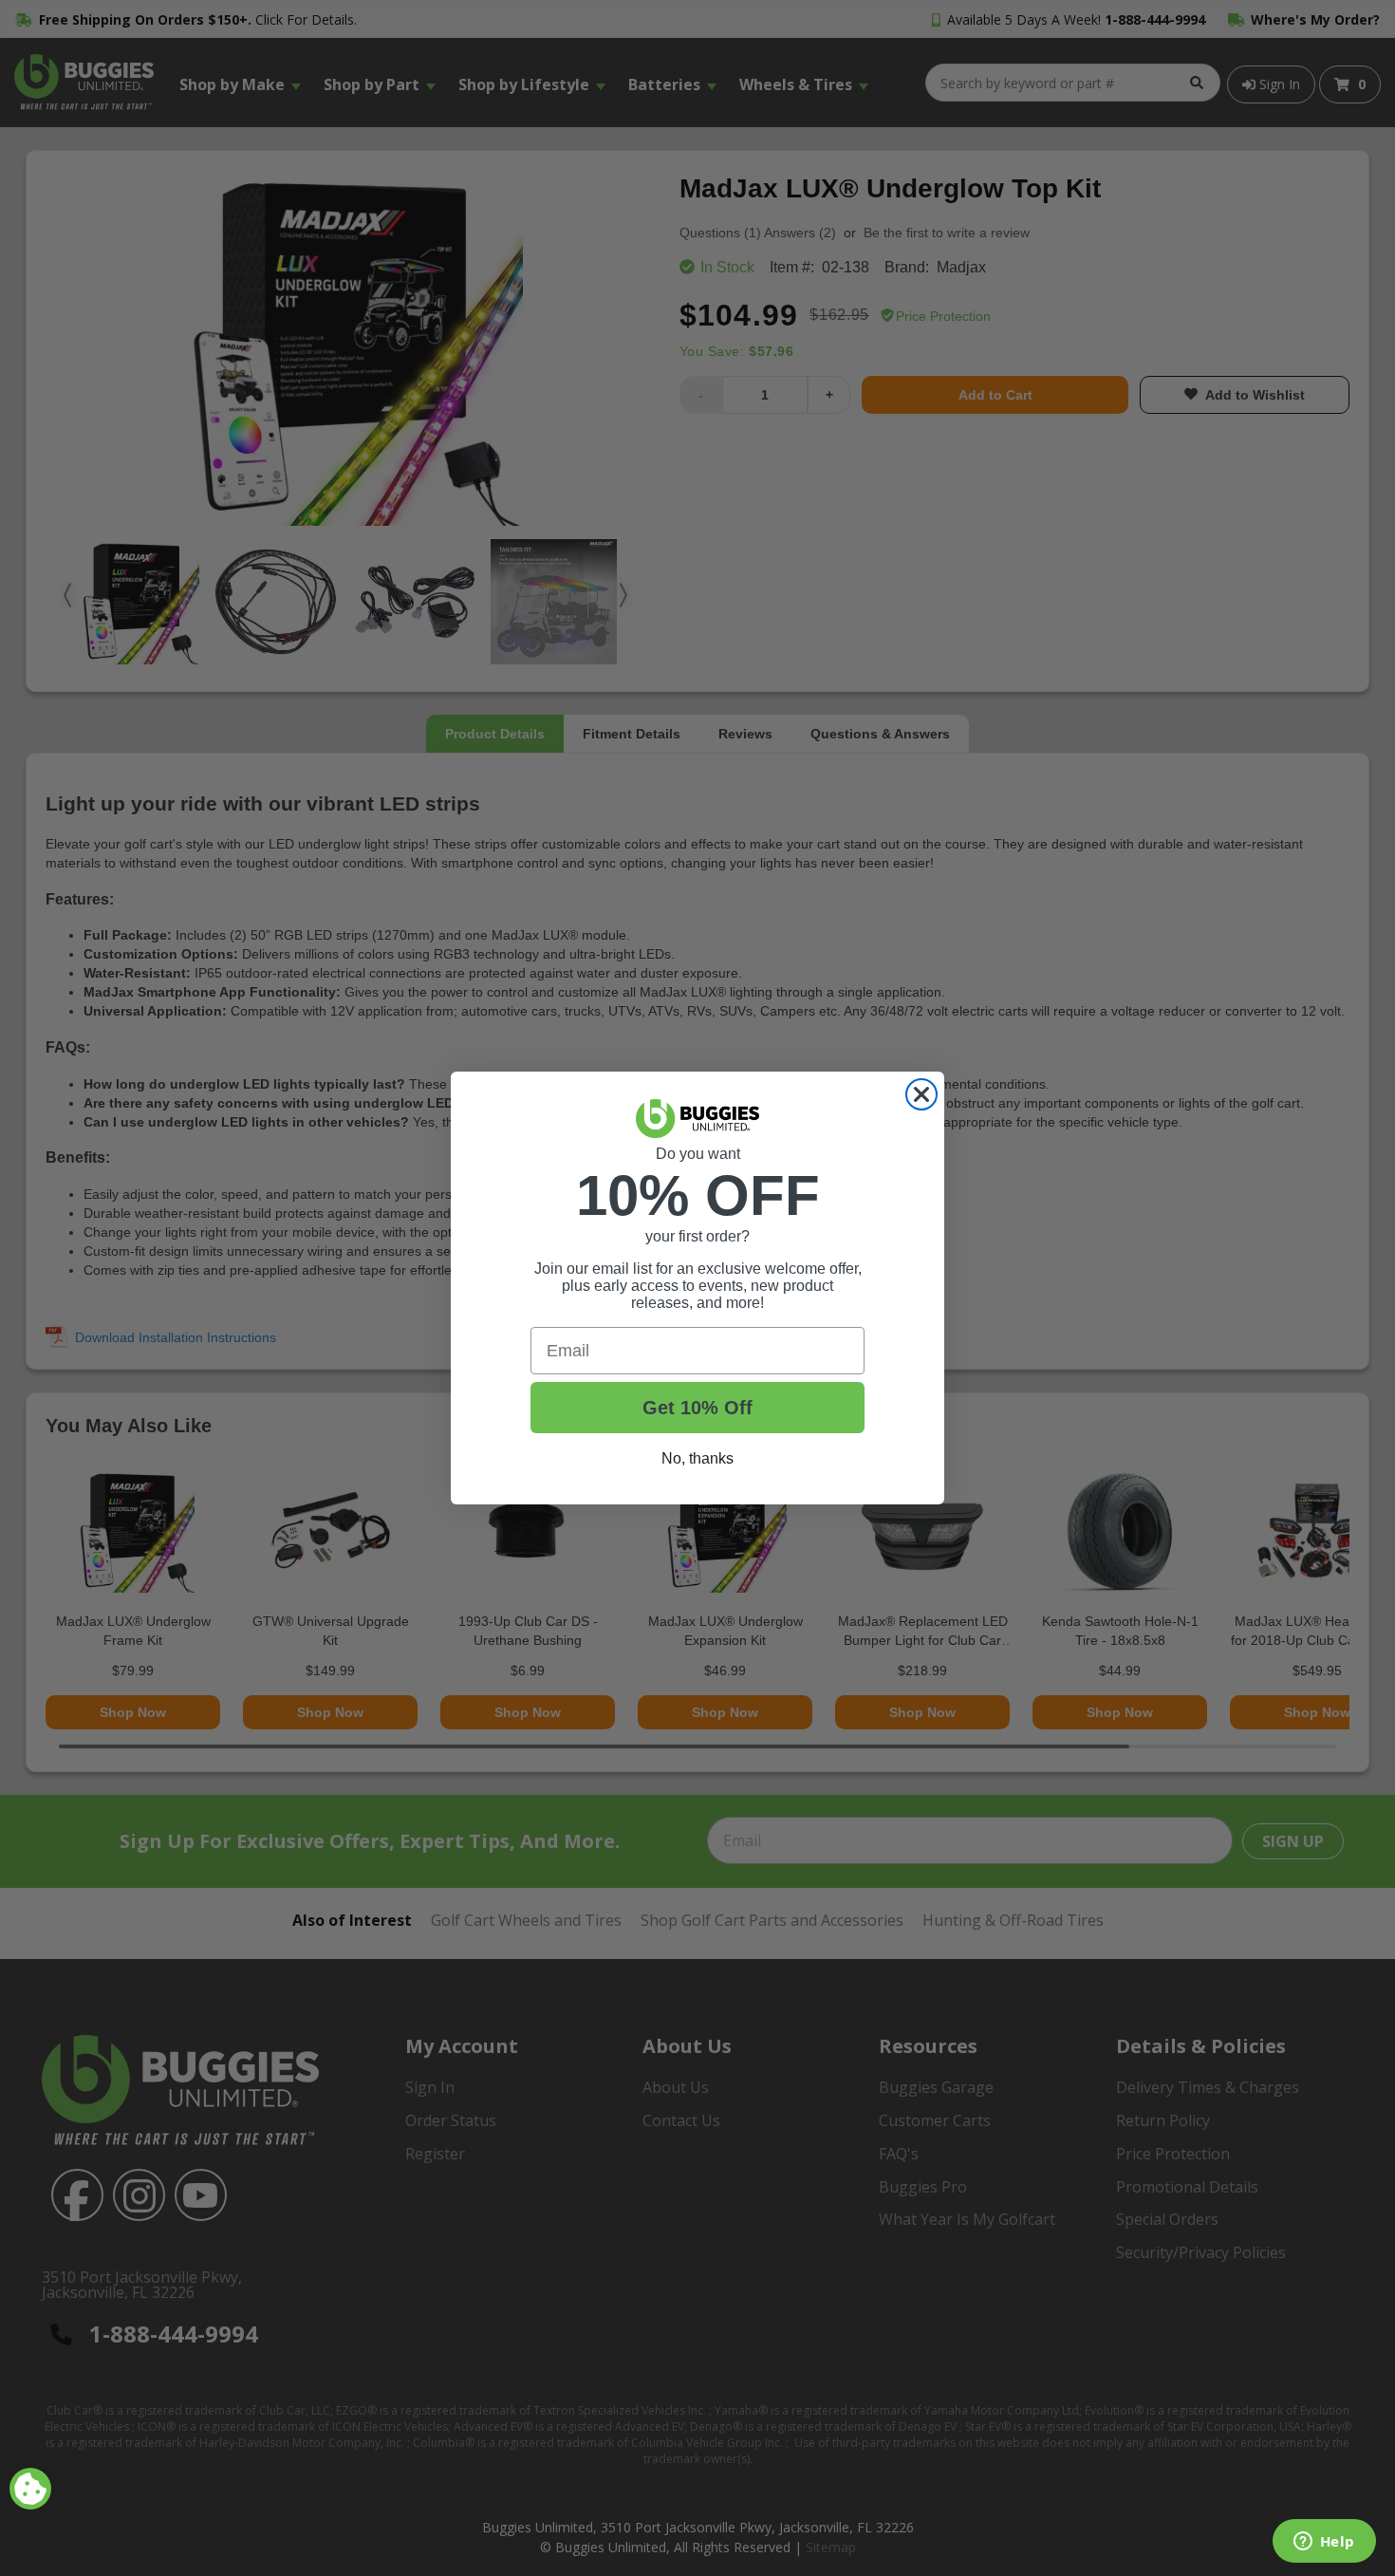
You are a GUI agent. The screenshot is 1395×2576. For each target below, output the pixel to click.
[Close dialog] (921, 1094)
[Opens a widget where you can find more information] (1324, 2543)
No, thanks (697, 1458)
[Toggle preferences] (30, 2489)
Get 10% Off (697, 1408)
